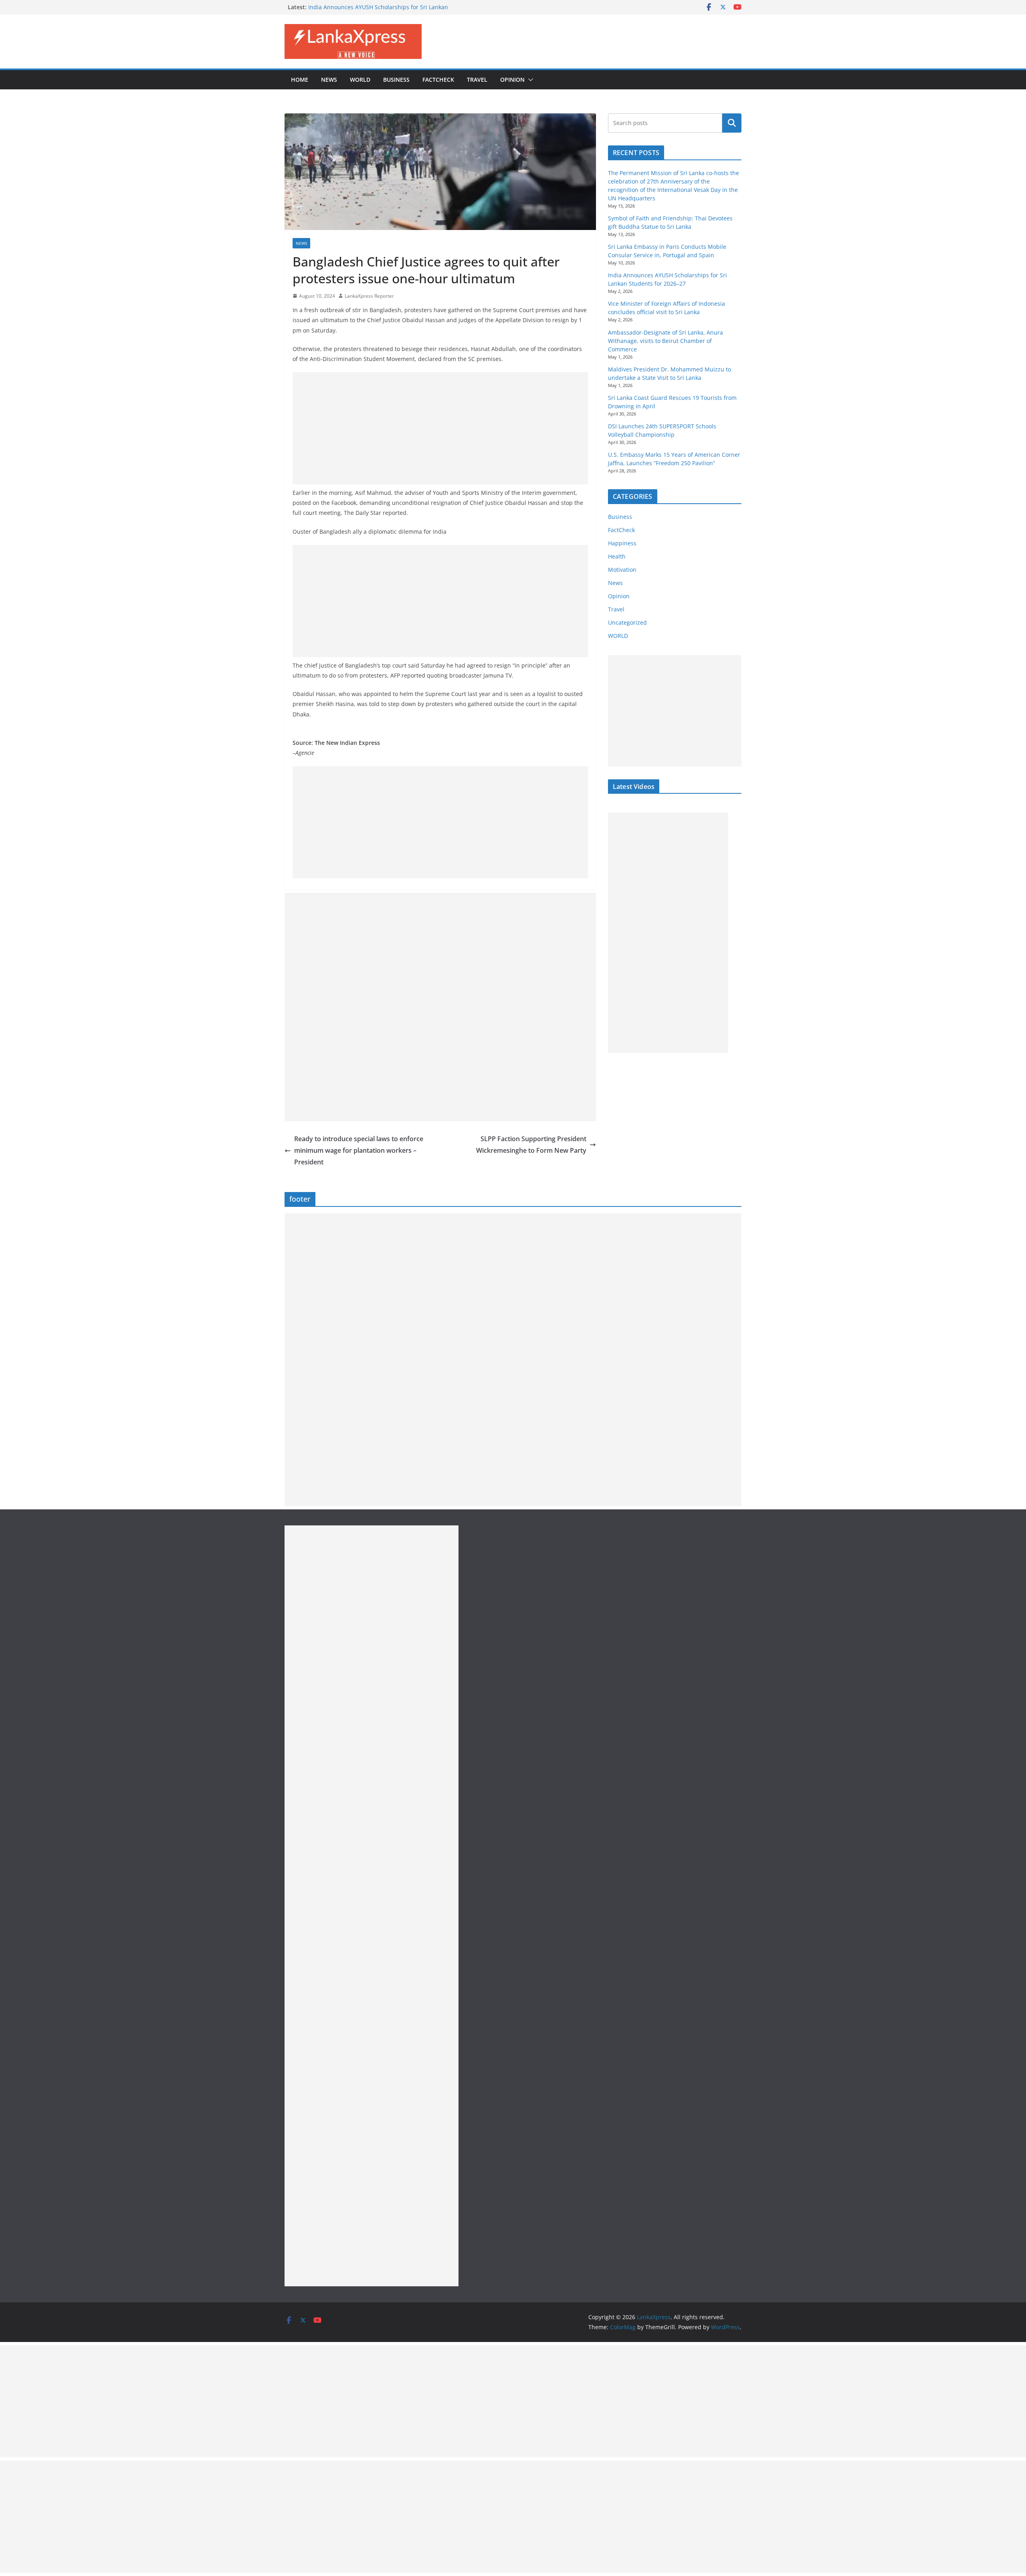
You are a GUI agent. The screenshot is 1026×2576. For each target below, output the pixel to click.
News (329, 80)
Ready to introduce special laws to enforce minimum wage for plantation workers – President (359, 1150)
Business (396, 80)
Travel (477, 80)
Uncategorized (627, 622)
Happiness (622, 543)
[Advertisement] (440, 428)
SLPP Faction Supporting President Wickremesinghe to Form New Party (531, 1145)
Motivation (622, 570)
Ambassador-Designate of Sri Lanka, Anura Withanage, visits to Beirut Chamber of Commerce (665, 341)
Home (300, 80)
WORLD (618, 636)
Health (617, 556)
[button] (529, 80)
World (360, 80)
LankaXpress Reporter (369, 296)
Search (732, 123)
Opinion (512, 80)
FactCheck (438, 80)
